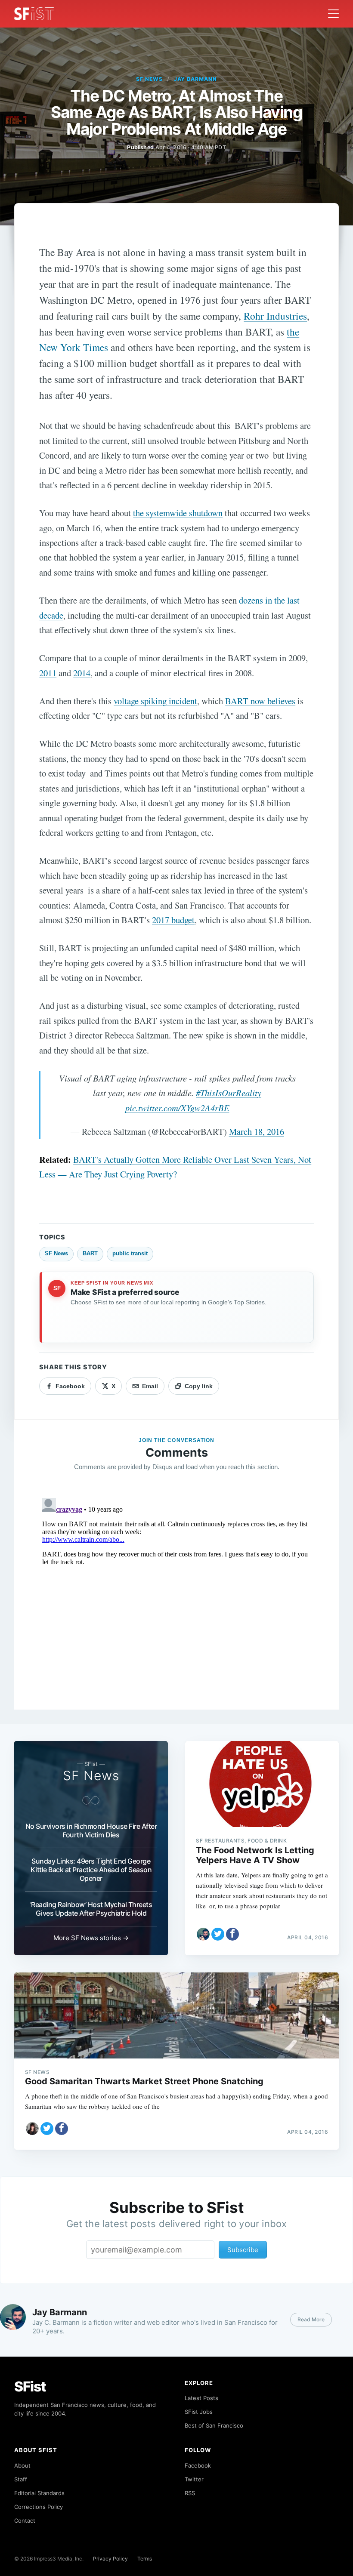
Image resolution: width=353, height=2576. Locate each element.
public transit (130, 1253)
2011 (48, 673)
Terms (145, 2559)
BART (90, 1253)
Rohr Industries (275, 316)
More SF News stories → (91, 1938)
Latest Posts (201, 2398)
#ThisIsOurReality (229, 1093)
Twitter (194, 2479)
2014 (82, 673)
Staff (21, 2479)
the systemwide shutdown (178, 513)
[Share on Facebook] (232, 1934)
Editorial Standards (39, 2493)
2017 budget (173, 920)
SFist (30, 2386)
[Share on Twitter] (218, 1934)
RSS (190, 2493)
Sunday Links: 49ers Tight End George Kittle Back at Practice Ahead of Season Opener (91, 1870)
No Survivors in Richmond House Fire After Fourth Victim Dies (91, 1830)
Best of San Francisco (214, 2425)
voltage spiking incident (155, 701)
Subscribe (243, 2250)
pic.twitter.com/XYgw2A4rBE (177, 1108)
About (22, 2465)
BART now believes (260, 701)
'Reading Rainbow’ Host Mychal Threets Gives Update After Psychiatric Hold (91, 1909)
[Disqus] (176, 1602)
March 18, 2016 (257, 1131)
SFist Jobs (199, 2412)
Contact (25, 2521)
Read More (311, 2319)
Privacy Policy (110, 2559)
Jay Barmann (196, 79)
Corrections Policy (39, 2507)
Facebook (198, 2465)
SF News (149, 79)
